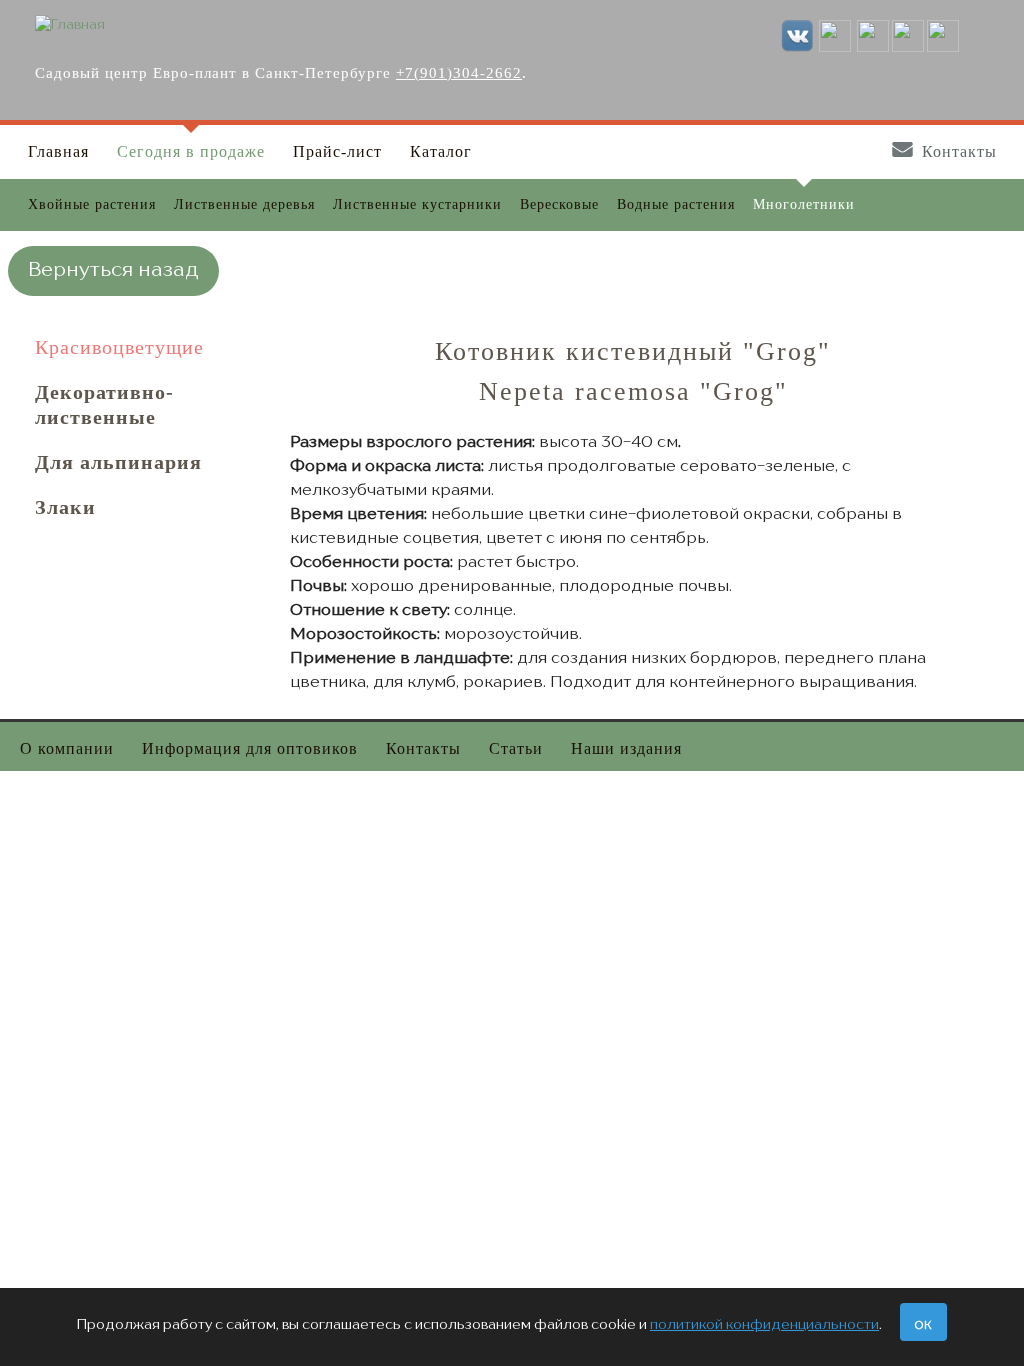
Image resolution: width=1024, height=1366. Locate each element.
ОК (923, 1326)
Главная (58, 151)
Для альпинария (118, 462)
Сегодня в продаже (191, 151)
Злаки (65, 507)
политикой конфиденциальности (764, 1325)
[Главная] (70, 25)
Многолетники (804, 204)
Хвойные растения (92, 204)
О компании (67, 748)
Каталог (441, 151)
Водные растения (676, 204)
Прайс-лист (337, 151)
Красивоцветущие (119, 347)
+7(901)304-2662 (459, 73)
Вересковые (559, 204)
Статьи (516, 748)
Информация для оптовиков (250, 748)
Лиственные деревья (244, 204)
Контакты (959, 151)
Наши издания (626, 748)
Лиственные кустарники (417, 204)
